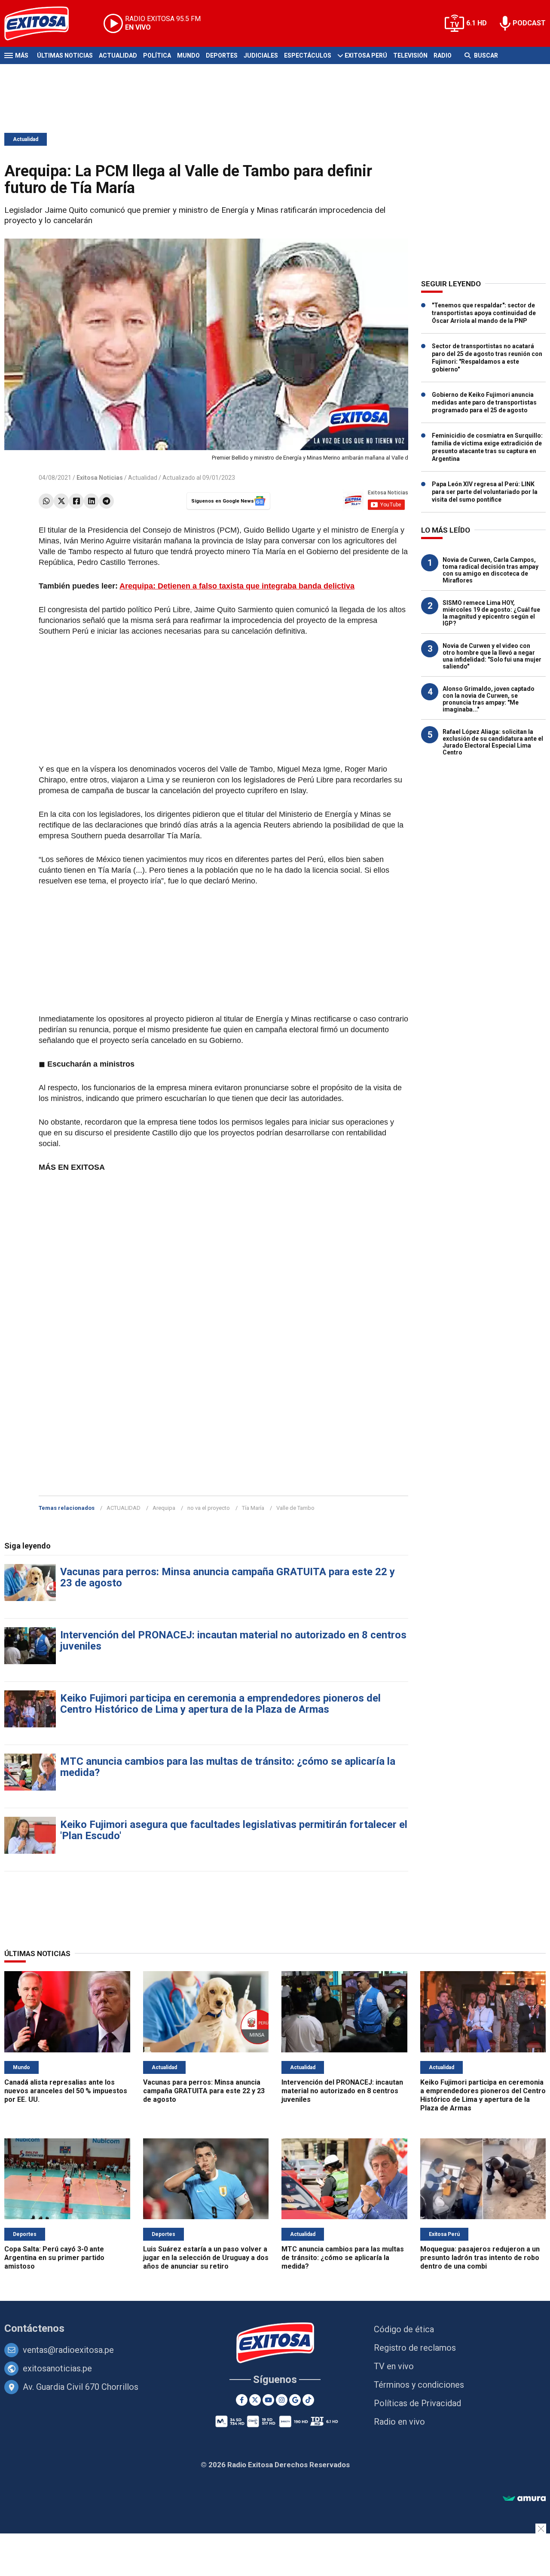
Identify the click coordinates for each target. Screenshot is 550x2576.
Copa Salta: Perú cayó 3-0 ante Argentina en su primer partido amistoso (54, 2258)
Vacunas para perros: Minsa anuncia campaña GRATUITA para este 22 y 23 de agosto (228, 1577)
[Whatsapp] (46, 501)
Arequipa (164, 1508)
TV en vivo (394, 2366)
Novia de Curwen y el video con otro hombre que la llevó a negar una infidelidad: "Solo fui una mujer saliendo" (492, 656)
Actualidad (118, 55)
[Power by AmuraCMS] (524, 2499)
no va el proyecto (209, 1508)
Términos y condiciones (419, 2385)
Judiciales (261, 55)
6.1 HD (477, 23)
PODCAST (529, 23)
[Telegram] (106, 501)
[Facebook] (76, 501)
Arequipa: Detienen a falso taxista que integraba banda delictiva (237, 586)
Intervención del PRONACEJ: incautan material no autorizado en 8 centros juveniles (233, 1641)
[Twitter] (61, 501)
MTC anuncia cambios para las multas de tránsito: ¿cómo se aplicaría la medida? (228, 1767)
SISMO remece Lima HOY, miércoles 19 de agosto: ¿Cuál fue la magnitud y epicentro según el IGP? (491, 613)
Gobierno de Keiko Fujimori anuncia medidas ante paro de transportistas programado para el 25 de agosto (484, 402)
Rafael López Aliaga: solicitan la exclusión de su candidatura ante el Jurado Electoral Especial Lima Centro (493, 742)
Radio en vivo (399, 2422)
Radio (443, 55)
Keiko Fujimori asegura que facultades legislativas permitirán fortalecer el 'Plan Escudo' (234, 1830)
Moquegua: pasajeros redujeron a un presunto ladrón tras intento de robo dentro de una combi (480, 2258)
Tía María (253, 1508)
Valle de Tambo (295, 1508)
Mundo (188, 55)
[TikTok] (308, 2400)
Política (157, 55)
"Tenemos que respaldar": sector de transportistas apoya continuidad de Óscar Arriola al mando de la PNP (484, 313)
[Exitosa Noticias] (43, 23)
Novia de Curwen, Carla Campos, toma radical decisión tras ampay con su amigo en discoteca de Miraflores (490, 570)
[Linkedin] (91, 501)
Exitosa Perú (366, 55)
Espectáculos (308, 55)
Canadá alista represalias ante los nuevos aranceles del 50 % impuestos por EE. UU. (66, 2091)
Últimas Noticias (65, 55)
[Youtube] (268, 2400)
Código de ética (404, 2329)
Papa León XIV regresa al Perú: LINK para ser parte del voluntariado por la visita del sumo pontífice (485, 492)
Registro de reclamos (415, 2348)
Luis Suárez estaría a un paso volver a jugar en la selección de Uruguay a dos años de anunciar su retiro (206, 2258)
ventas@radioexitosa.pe (68, 2350)
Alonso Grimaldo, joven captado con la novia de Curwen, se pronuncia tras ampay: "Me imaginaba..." (489, 699)
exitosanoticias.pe (57, 2368)
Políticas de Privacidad (417, 2403)
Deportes (222, 55)
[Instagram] (282, 2400)
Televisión (410, 55)
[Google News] (295, 2400)
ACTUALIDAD (124, 1508)
